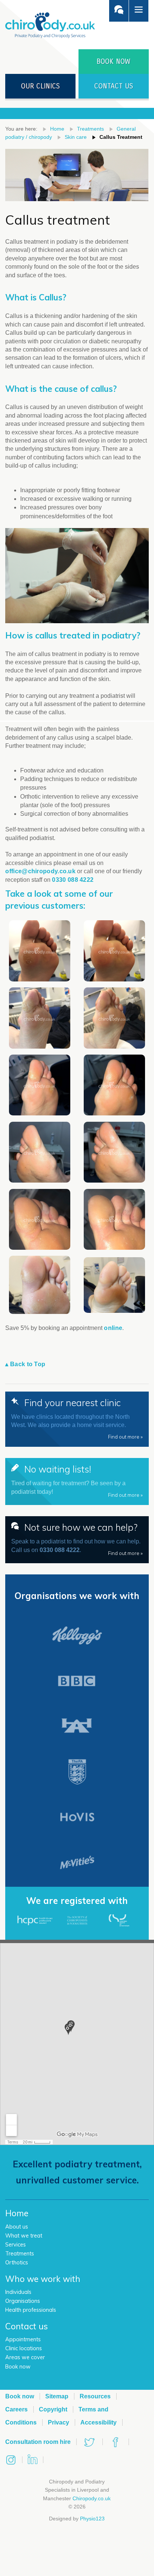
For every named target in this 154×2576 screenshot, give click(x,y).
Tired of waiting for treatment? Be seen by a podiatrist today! (77, 1481)
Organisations (23, 2301)
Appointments (23, 2339)
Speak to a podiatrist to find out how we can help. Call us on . (77, 1539)
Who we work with (43, 2279)
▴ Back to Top (25, 1364)
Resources (95, 2396)
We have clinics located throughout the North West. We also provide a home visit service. (77, 1418)
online (113, 1328)
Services (16, 2245)
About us (17, 2227)
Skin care (76, 137)
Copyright (53, 2409)
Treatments (90, 129)
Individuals (18, 2292)
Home (57, 129)
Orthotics (17, 2263)
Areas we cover (25, 2357)
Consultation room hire (38, 2442)
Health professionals (31, 2310)
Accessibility (98, 2422)
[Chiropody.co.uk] (50, 25)
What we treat (24, 2236)
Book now (18, 2367)
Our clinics (40, 86)
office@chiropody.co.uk (40, 871)
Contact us (114, 86)
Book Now (113, 61)
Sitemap (57, 2396)
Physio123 (92, 2519)
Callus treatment (121, 137)
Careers (16, 2409)
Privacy (58, 2422)
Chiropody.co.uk (92, 2498)
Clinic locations (24, 2348)
